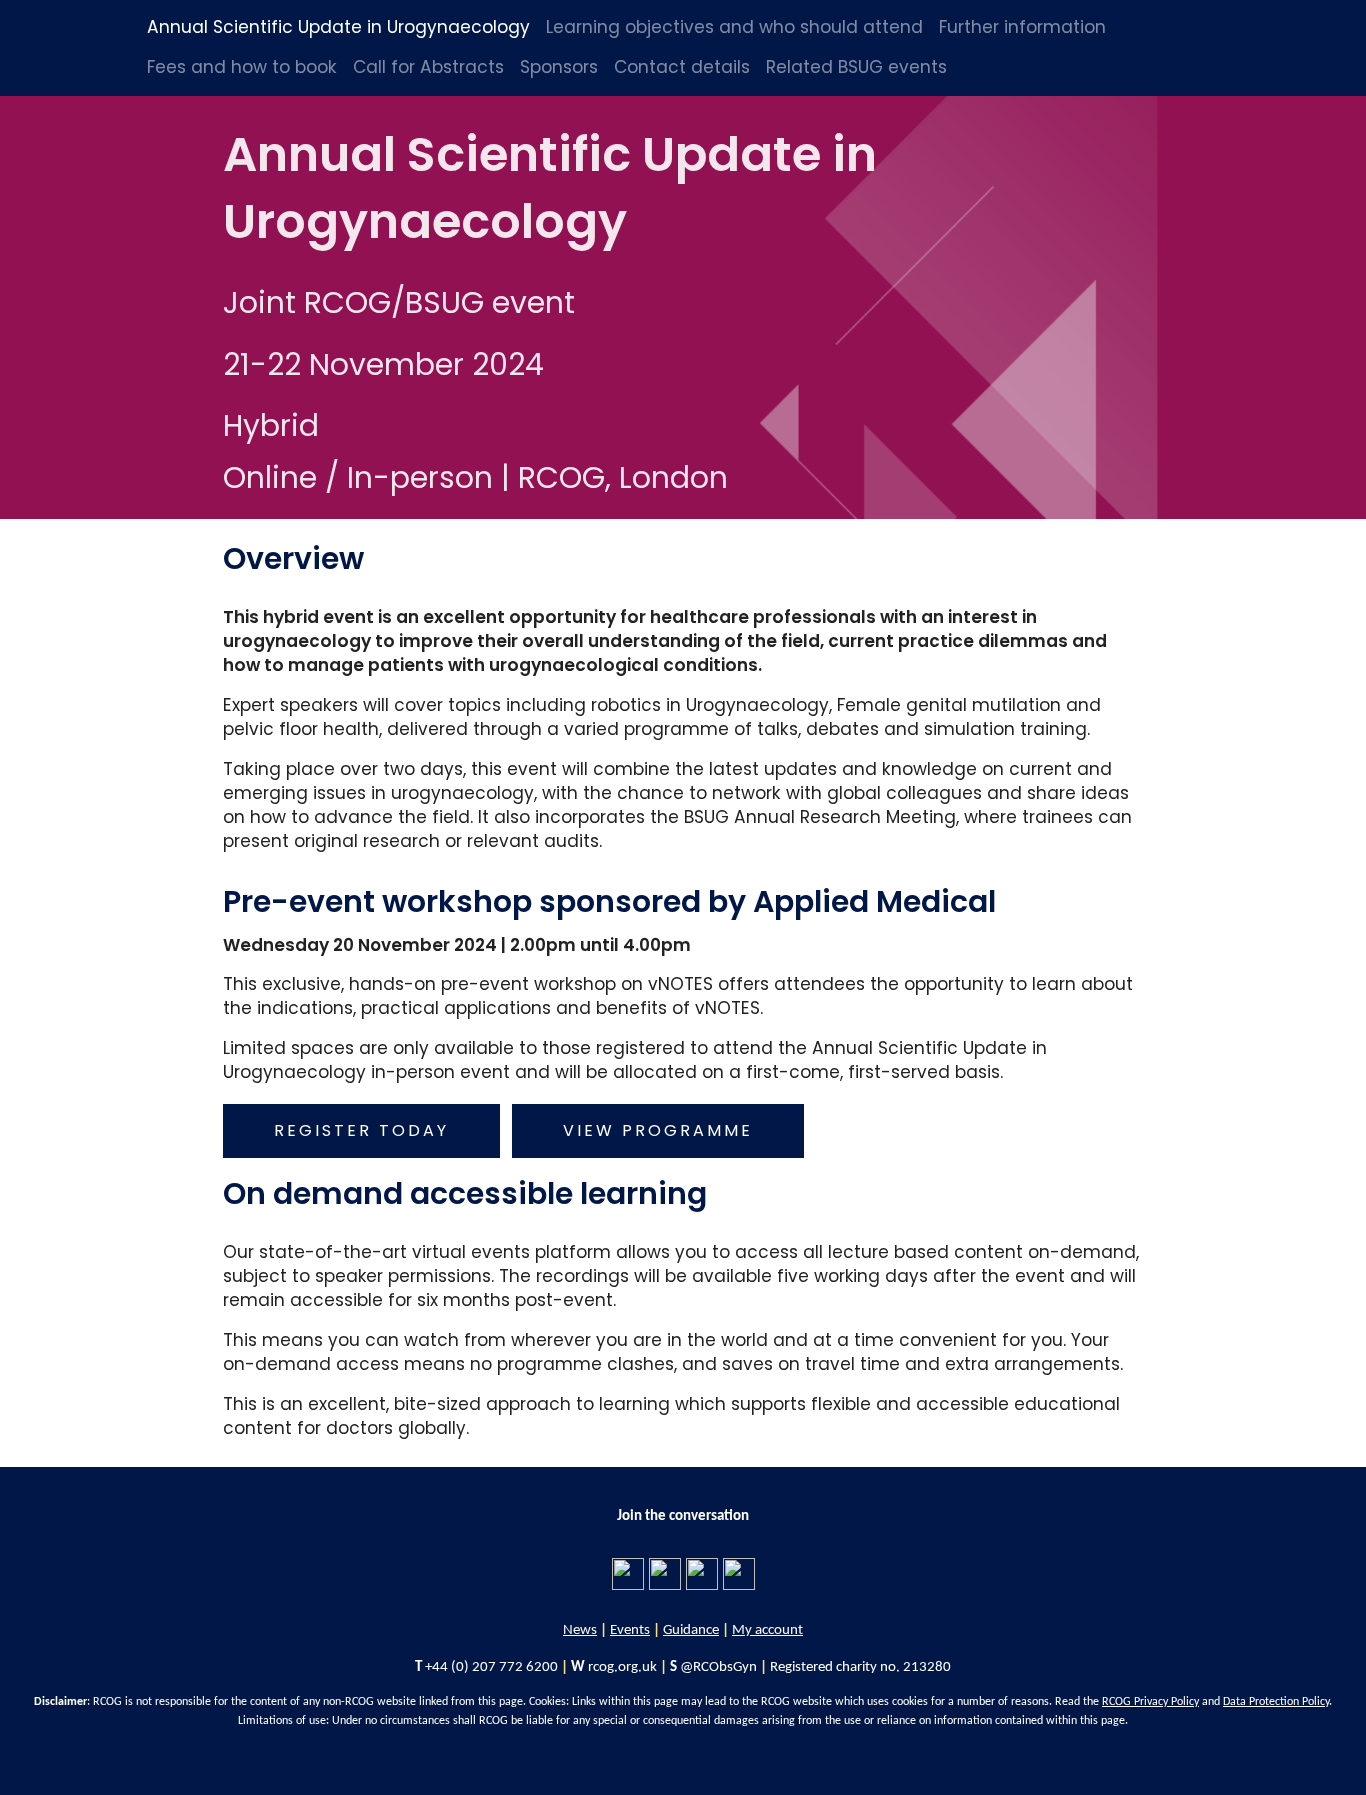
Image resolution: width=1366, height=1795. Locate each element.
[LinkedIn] (665, 1573)
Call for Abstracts (428, 67)
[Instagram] (739, 1573)
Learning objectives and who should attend (734, 27)
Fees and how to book (242, 67)
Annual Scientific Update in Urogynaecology (338, 27)
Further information (1022, 27)
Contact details (682, 67)
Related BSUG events (856, 67)
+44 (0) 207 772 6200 (491, 1667)
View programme (658, 1130)
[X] (702, 1573)
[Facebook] (628, 1573)
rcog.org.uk (622, 1667)
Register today (361, 1130)
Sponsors (559, 67)
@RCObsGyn (718, 1667)
